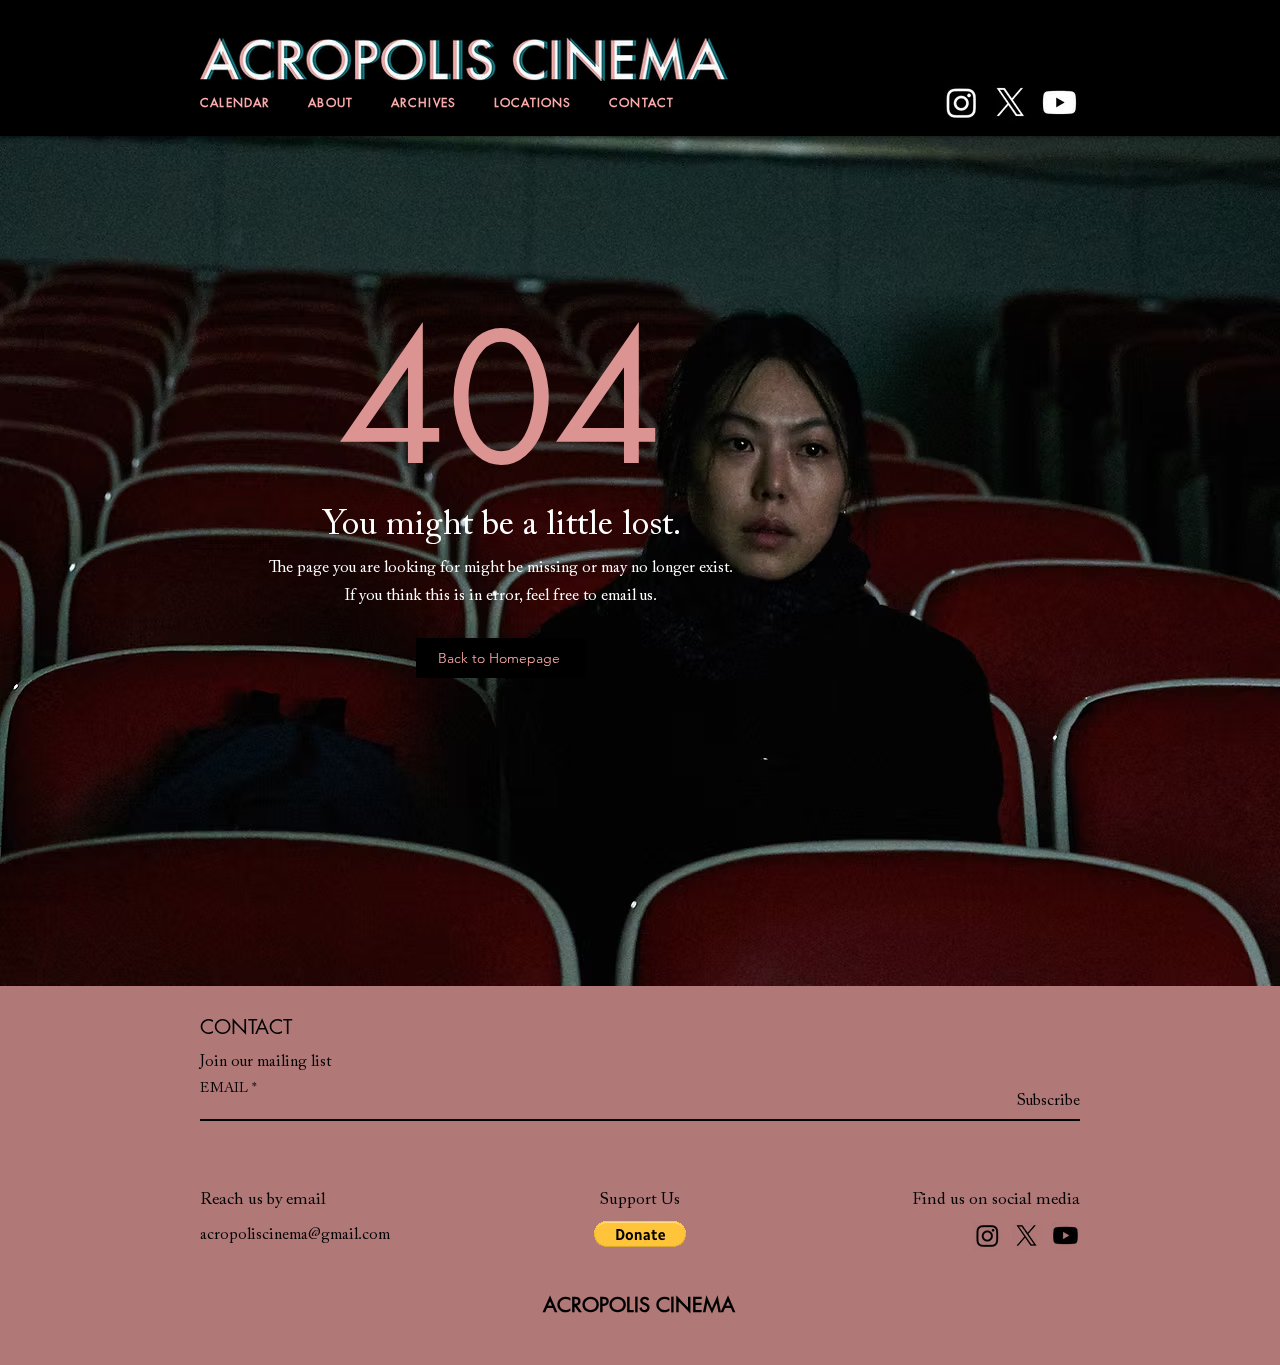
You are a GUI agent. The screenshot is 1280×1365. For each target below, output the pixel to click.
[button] (640, 1234)
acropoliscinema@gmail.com (295, 1235)
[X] (1010, 102)
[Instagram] (961, 102)
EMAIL (224, 1089)
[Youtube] (1059, 102)
